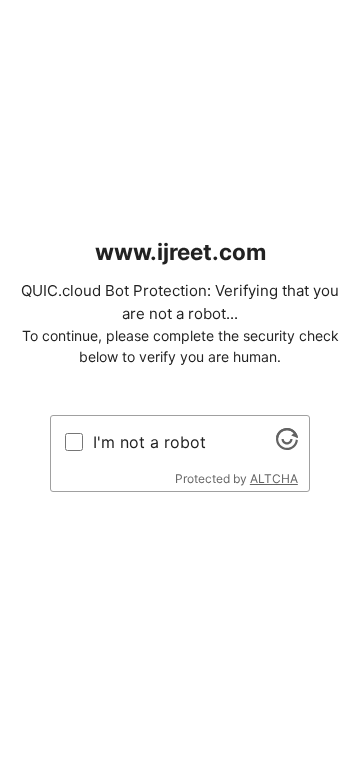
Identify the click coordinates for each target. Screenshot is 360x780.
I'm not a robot (149, 442)
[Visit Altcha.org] (287, 444)
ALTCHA (274, 478)
